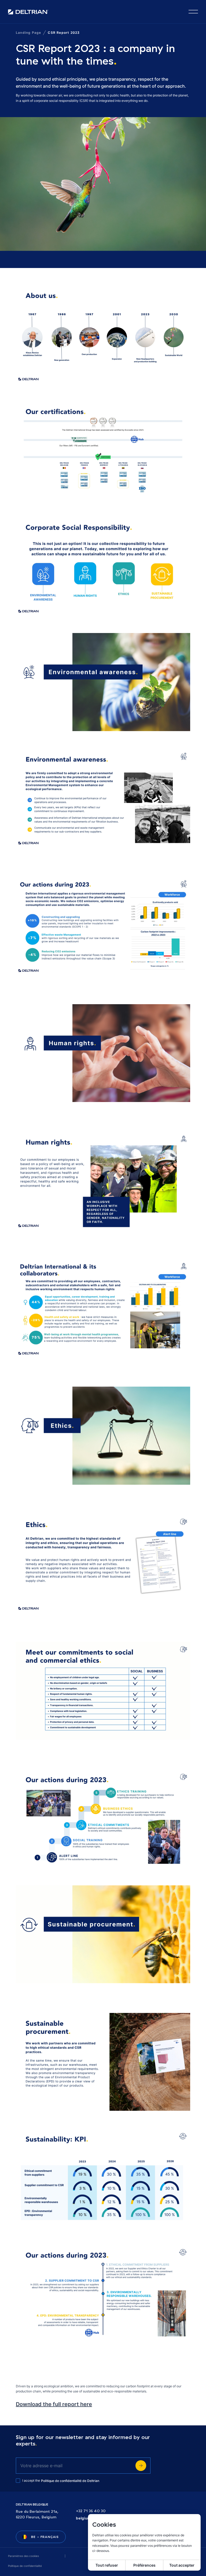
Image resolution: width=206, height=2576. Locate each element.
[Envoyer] (141, 2466)
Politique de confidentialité (25, 2566)
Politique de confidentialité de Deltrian (70, 2481)
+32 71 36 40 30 (91, 2511)
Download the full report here (54, 2404)
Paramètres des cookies (23, 2556)
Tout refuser (107, 2565)
